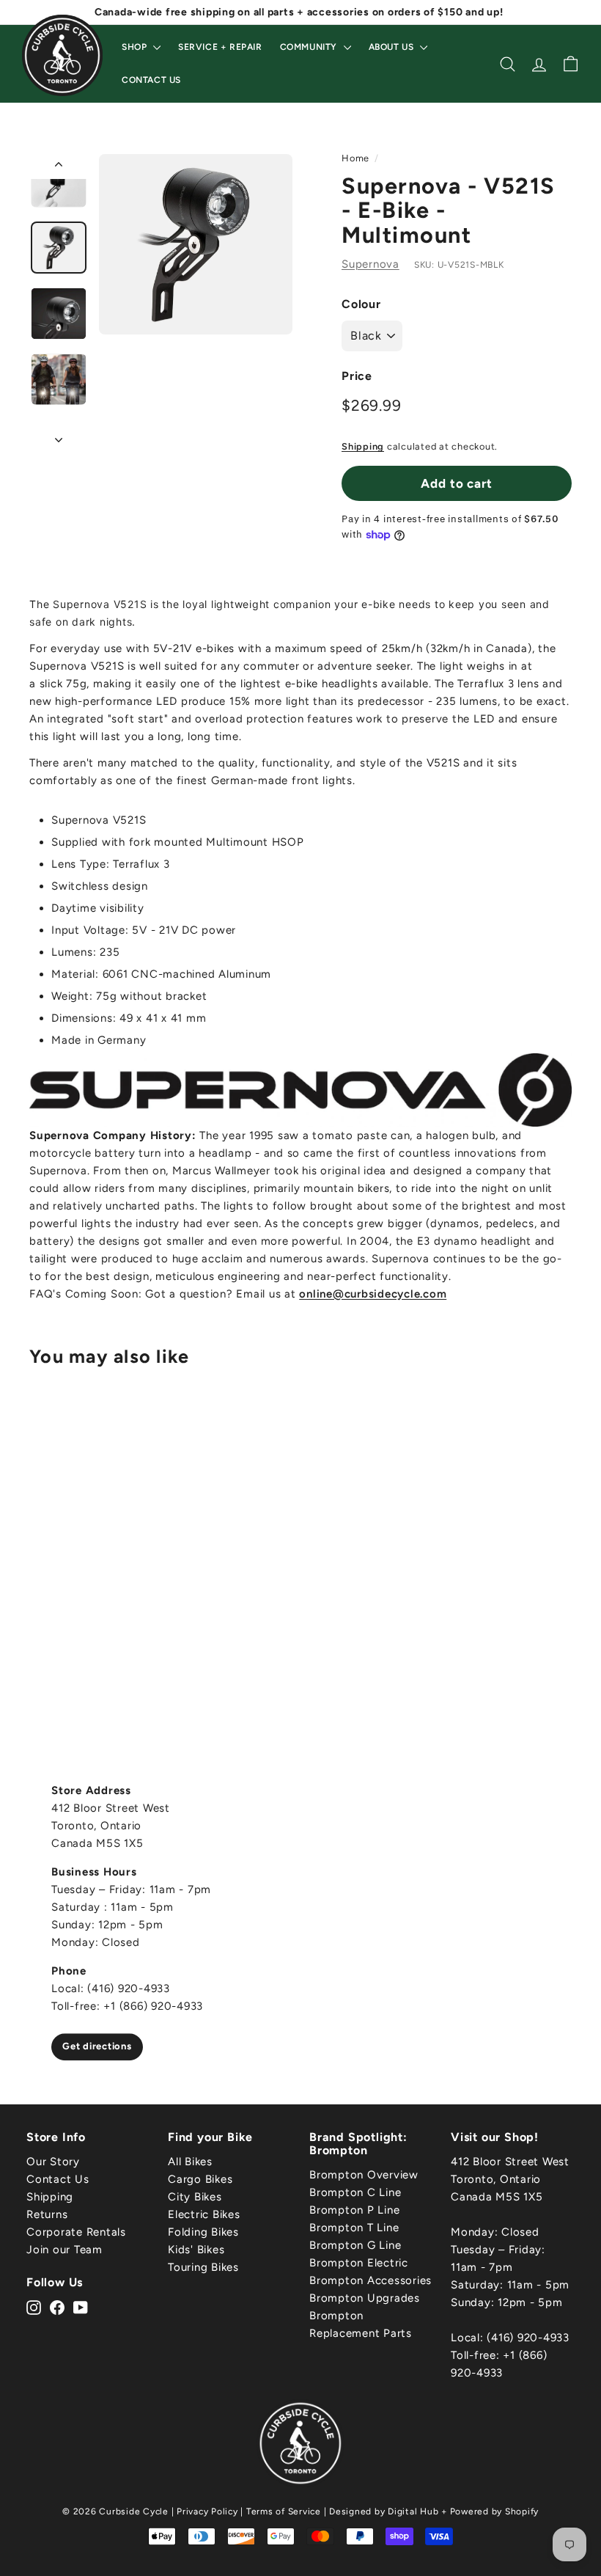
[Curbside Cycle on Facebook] (57, 2307)
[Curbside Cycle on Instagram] (34, 2307)
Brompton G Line (355, 2245)
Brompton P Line (354, 2210)
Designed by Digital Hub (384, 2511)
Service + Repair (220, 47)
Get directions (97, 2047)
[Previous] (59, 167)
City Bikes (195, 2197)
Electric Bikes (204, 2214)
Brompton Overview (364, 2175)
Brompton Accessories (370, 2280)
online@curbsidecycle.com (373, 1294)
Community (310, 47)
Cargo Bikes (200, 2179)
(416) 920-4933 (528, 2338)
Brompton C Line (355, 2192)
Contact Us (151, 80)
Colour (361, 304)
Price (357, 376)
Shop (136, 47)
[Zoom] (196, 244)
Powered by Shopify (495, 2511)
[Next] (59, 435)
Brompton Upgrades (365, 2298)
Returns (47, 2214)
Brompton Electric (359, 2263)
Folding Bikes (203, 2232)
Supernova (370, 264)
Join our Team (64, 2250)
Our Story (53, 2162)
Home (355, 158)
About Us (392, 47)
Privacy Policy (207, 2511)
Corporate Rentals (76, 2232)
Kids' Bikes (196, 2250)
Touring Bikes (203, 2267)
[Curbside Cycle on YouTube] (81, 2307)
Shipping (363, 446)
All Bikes (190, 2162)
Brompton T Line (354, 2228)
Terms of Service (284, 2511)
